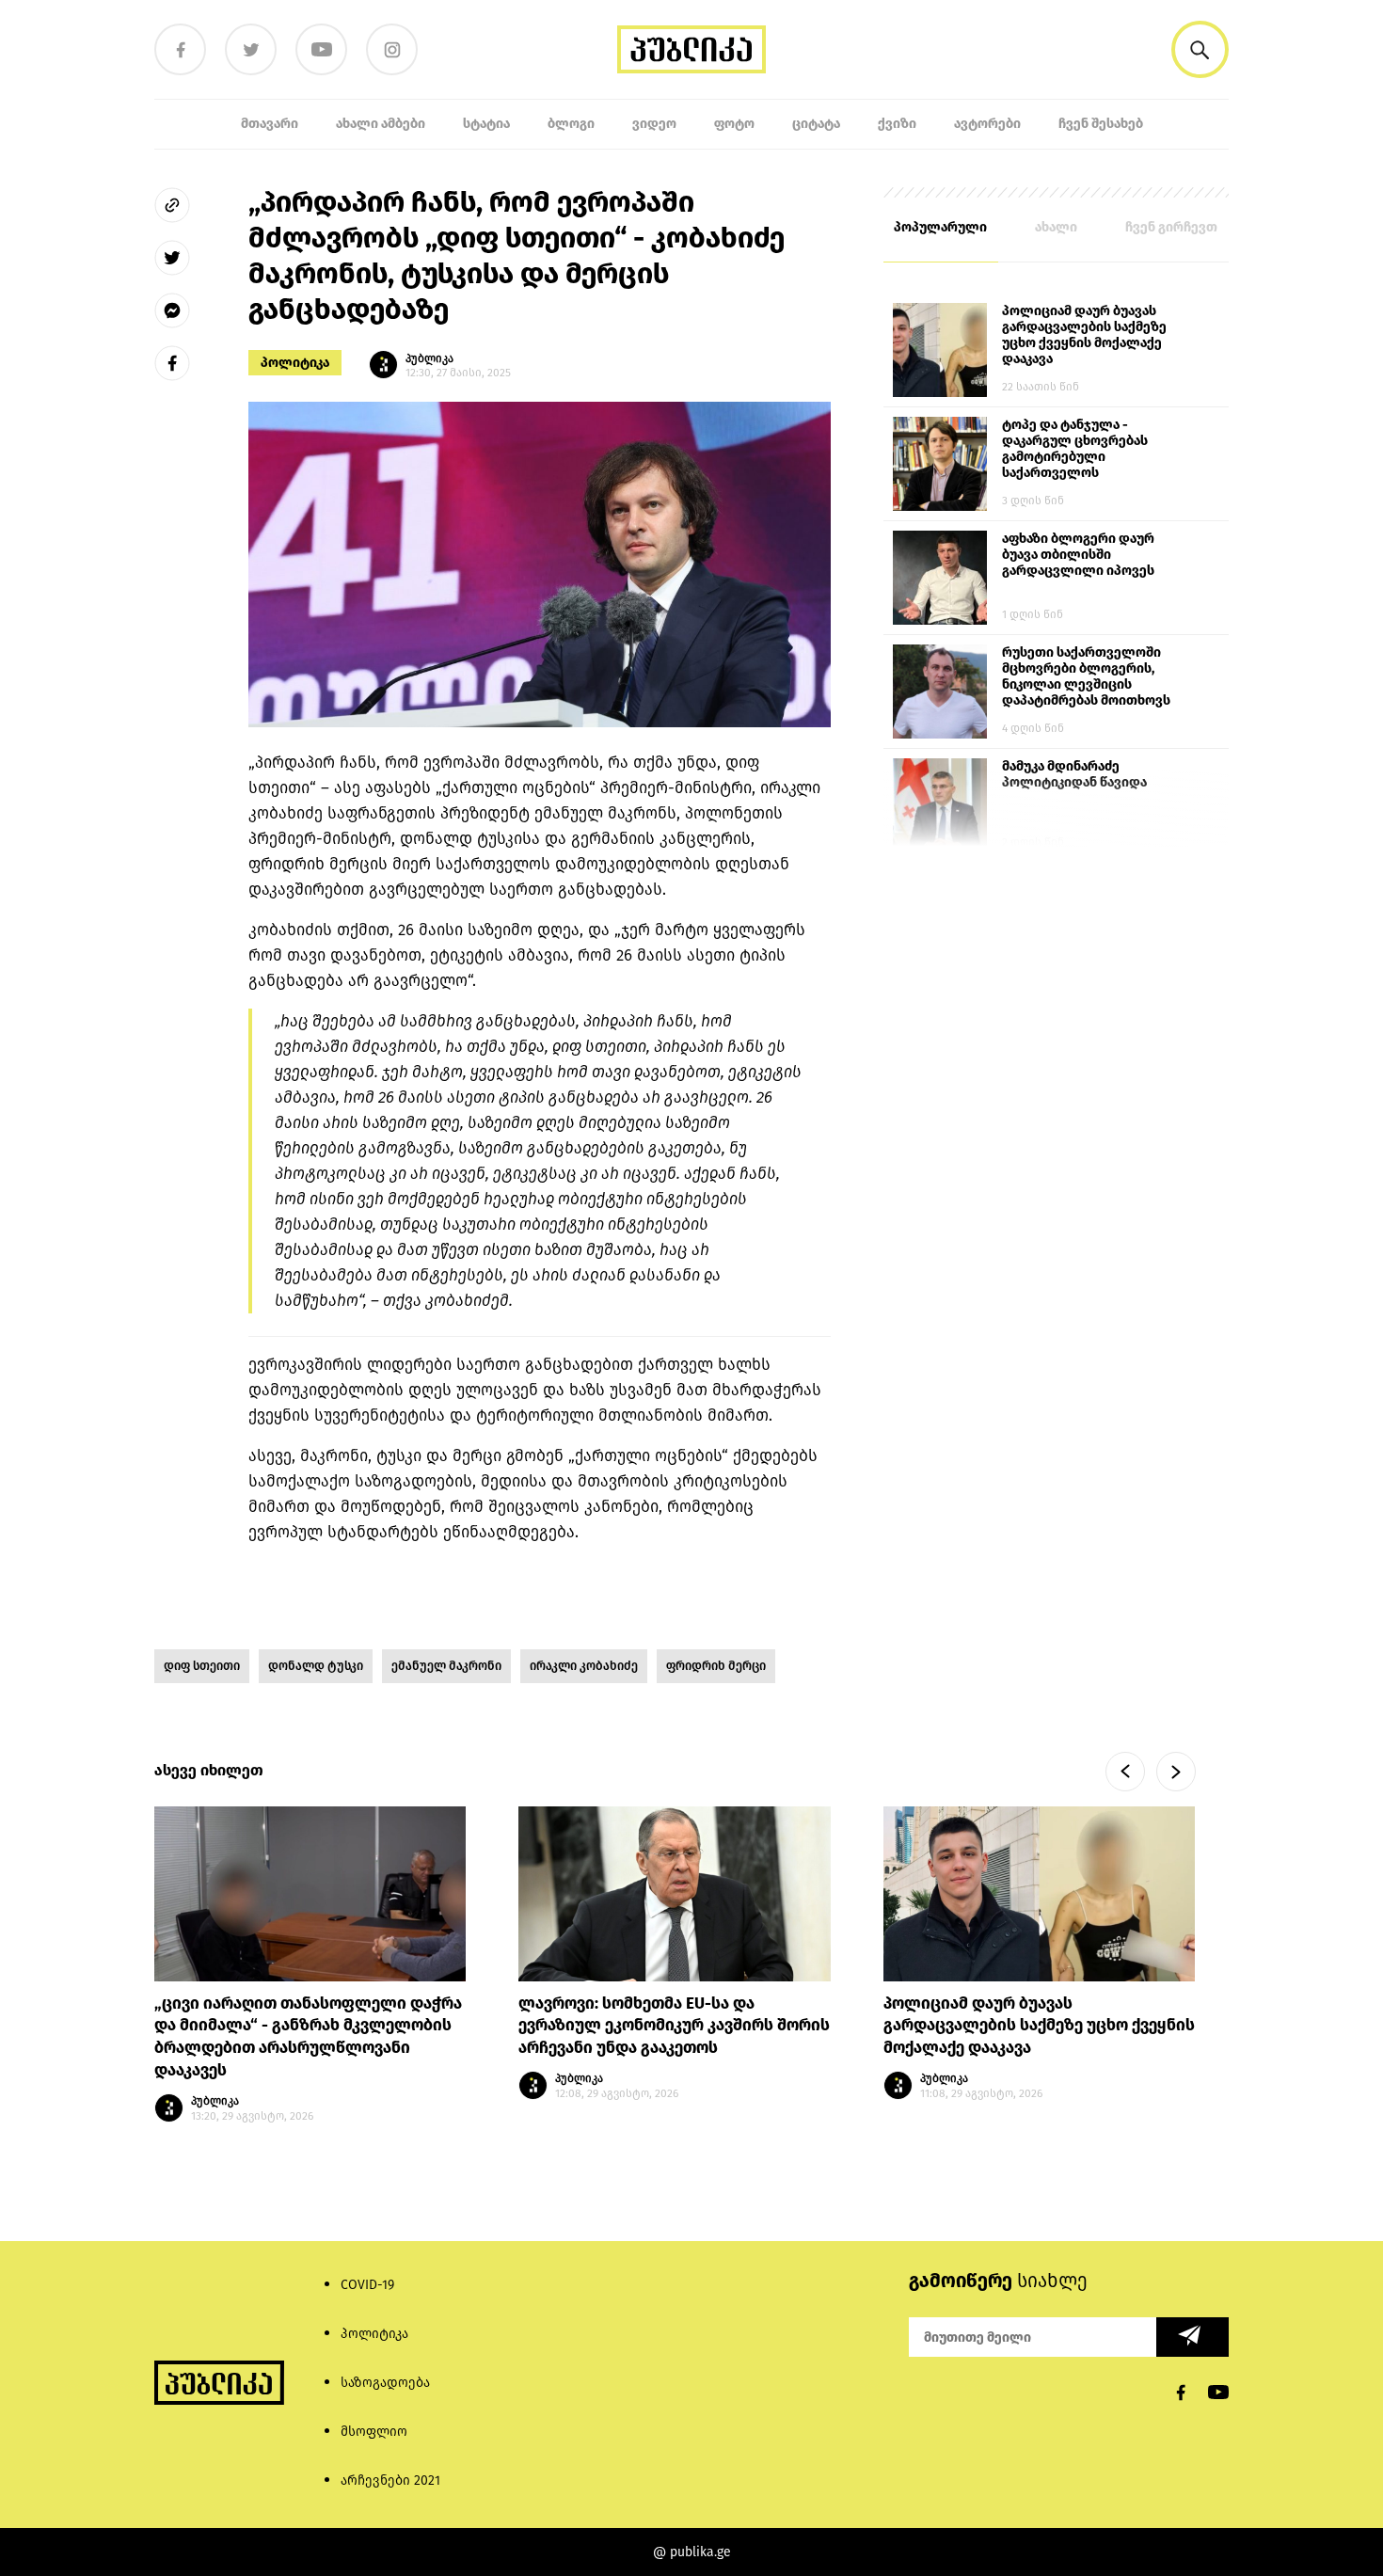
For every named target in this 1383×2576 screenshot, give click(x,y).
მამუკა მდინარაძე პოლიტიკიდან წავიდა (1074, 774)
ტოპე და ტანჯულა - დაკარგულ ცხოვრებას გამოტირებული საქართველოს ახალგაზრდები (1075, 450)
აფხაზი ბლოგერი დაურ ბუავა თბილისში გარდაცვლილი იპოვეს (1078, 555)
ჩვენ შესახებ (1101, 124)
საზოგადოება (385, 2383)
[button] (1200, 49)
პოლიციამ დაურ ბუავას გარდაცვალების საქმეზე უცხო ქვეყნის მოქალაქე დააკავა (1084, 335)
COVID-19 (367, 2285)
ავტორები (987, 124)
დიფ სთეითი (202, 1666)
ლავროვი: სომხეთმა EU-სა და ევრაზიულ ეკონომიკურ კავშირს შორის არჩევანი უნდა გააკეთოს (674, 2026)
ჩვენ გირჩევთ (1171, 227)
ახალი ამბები (381, 124)
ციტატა (816, 124)
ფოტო (734, 124)
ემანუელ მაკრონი (446, 1666)
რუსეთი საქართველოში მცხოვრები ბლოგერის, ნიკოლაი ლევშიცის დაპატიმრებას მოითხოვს (1086, 676)
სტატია (486, 124)
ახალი (1056, 227)
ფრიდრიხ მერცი (716, 1666)
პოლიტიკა (295, 363)
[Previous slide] (1125, 1772)
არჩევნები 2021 (390, 2481)
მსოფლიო (374, 2432)
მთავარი (270, 124)
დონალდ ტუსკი (316, 1666)
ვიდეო (654, 124)
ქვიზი (897, 124)
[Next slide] (1176, 1772)
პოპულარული (940, 227)
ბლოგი (571, 124)
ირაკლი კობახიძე (584, 1666)
